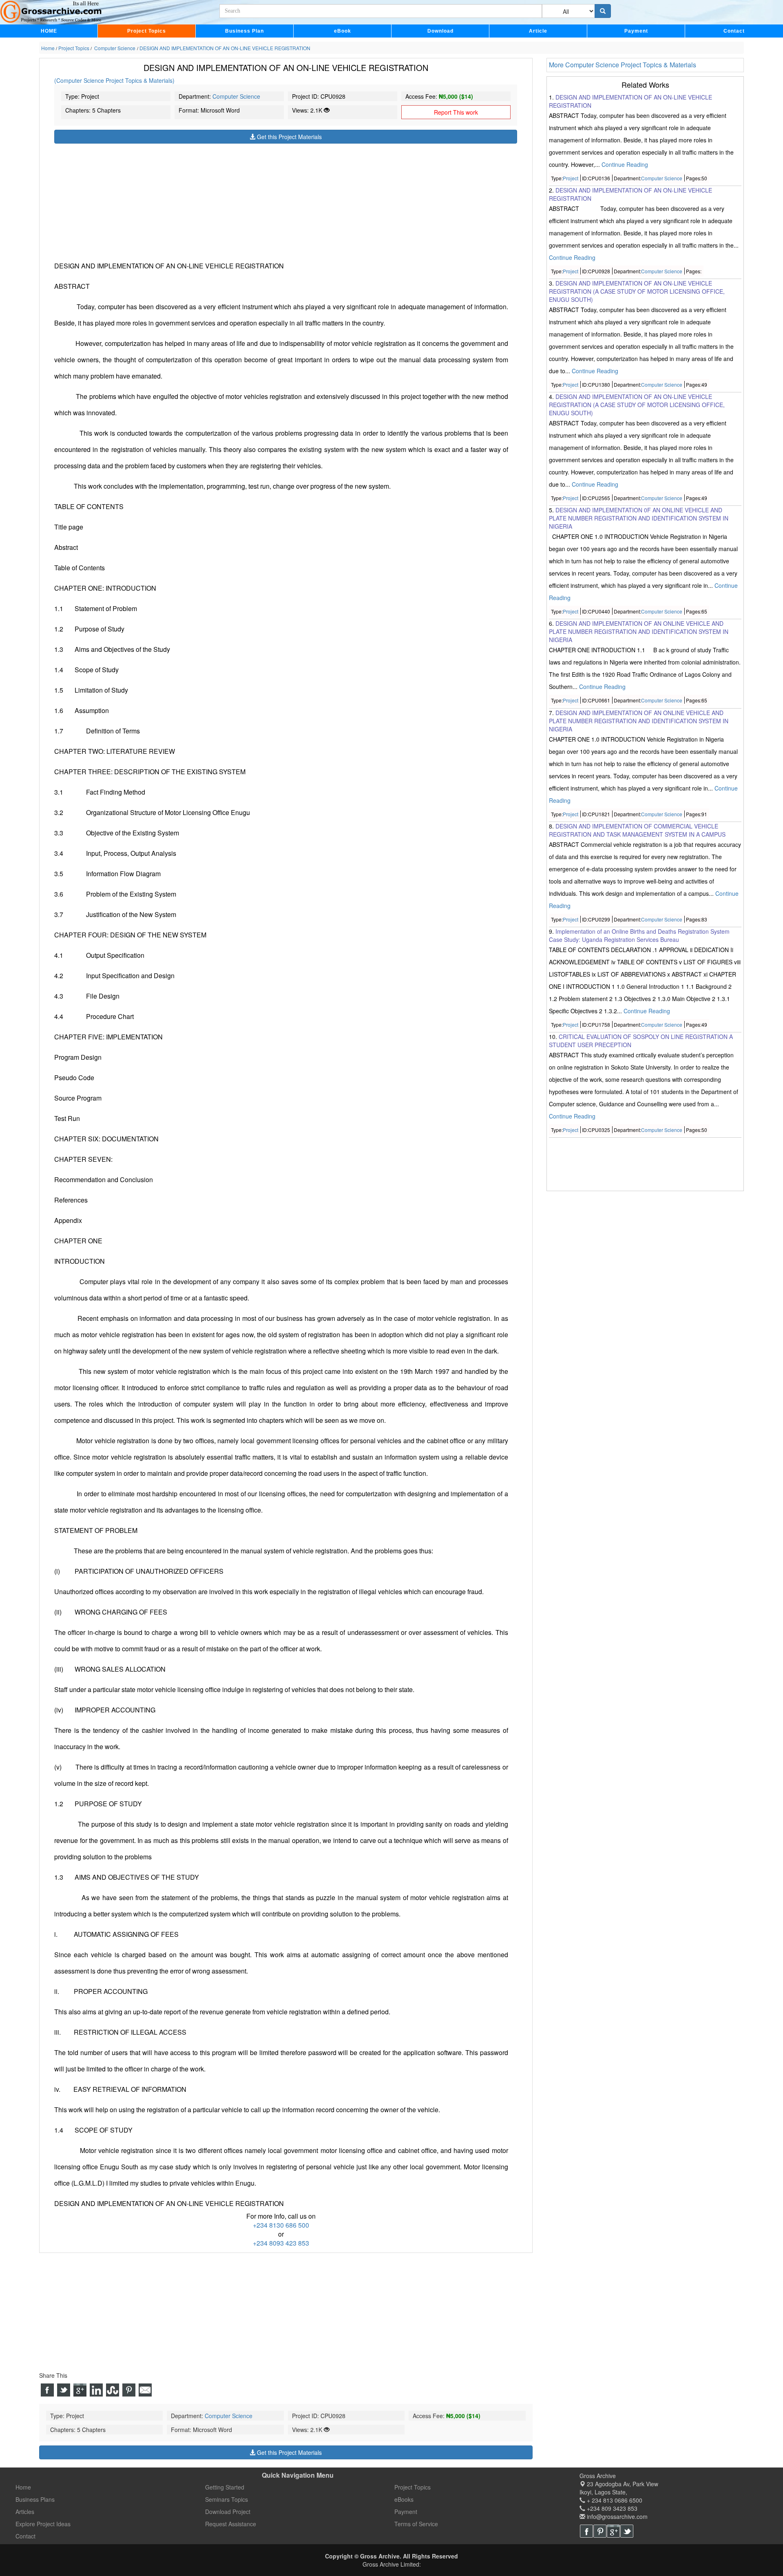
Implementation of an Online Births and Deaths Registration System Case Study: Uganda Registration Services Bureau (639, 935)
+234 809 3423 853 (611, 2508)
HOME (49, 31)
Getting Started (225, 2487)
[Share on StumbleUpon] (113, 2390)
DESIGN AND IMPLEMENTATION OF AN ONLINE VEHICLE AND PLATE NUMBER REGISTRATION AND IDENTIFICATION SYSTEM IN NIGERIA (639, 632)
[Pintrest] (600, 2531)
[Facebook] (586, 2531)
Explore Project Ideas (43, 2524)
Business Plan (244, 31)
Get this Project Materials (289, 137)
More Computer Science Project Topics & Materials (623, 65)
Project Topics (147, 31)
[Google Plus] (613, 2531)
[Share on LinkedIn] (96, 2390)
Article (538, 31)
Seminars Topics (227, 2499)
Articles (25, 2512)
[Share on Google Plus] (80, 2390)
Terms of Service (416, 2524)
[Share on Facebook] (47, 2390)
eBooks (404, 2499)
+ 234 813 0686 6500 (614, 2500)
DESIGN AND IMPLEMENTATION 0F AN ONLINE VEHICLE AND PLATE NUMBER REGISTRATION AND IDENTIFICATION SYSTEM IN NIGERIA (639, 518)
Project (571, 178)
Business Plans (35, 2499)
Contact (734, 31)
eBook (343, 31)
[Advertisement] (286, 201)
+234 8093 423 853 (281, 2243)
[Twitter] (627, 2531)
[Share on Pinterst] (129, 2390)
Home (23, 2487)
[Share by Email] (145, 2390)
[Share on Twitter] (64, 2390)
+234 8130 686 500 (281, 2225)
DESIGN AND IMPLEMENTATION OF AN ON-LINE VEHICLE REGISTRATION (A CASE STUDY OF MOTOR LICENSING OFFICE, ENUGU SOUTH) (637, 291)
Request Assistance (231, 2524)
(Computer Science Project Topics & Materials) (114, 80)
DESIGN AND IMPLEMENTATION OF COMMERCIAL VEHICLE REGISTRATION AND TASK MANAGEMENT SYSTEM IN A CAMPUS (637, 830)
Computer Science (236, 96)
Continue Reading (625, 164)
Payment (636, 31)
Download (440, 31)
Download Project (228, 2512)
